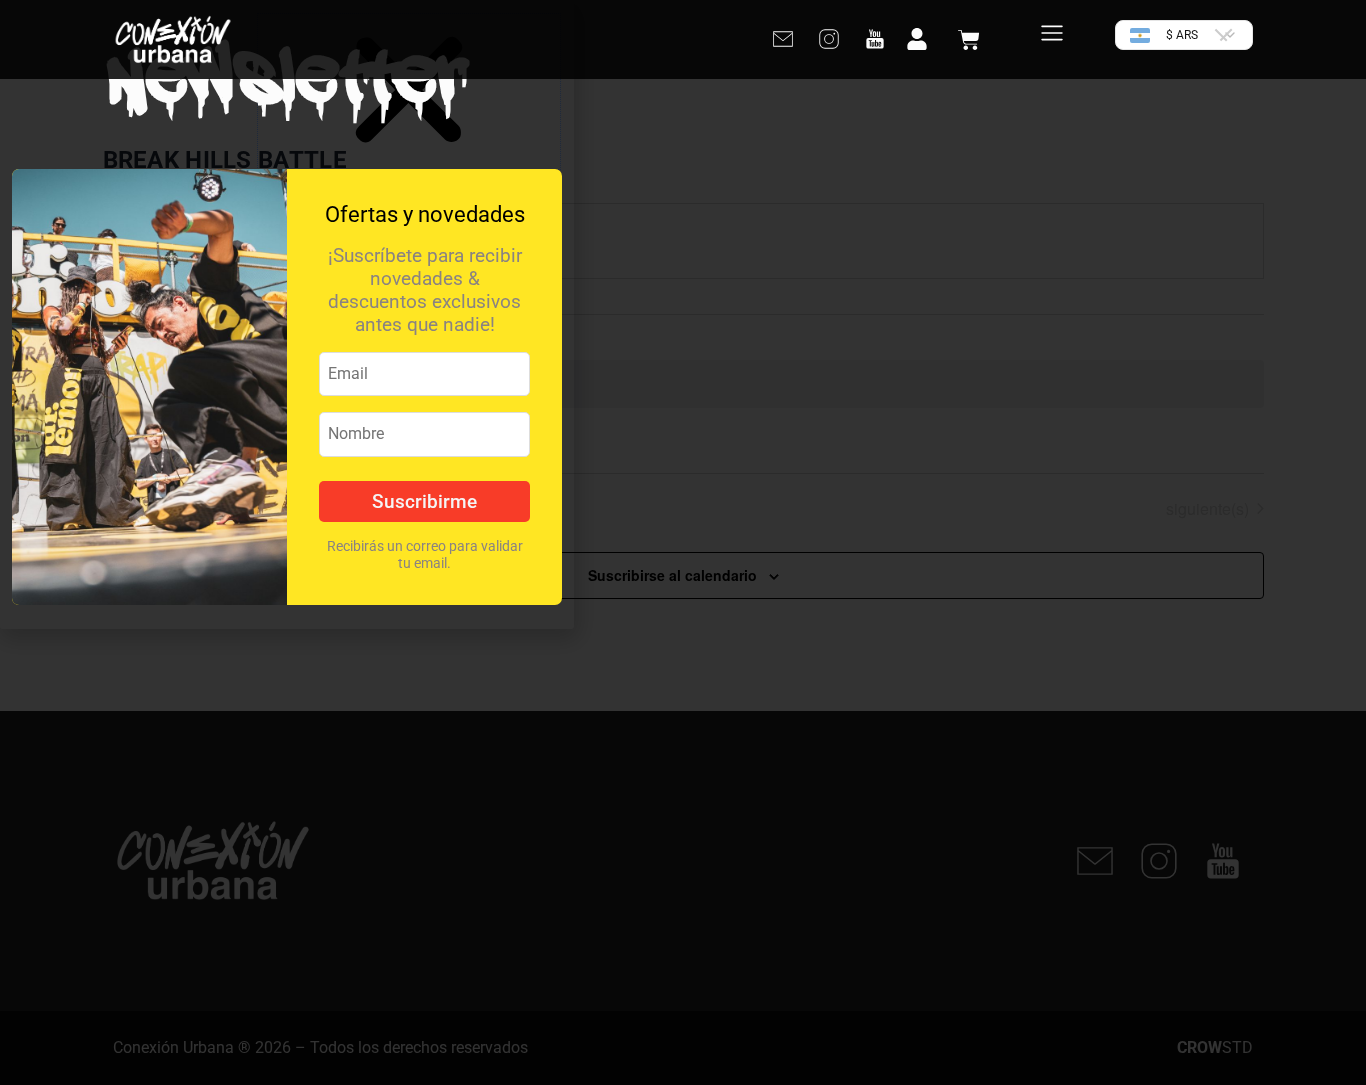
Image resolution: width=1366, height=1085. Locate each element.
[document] (683, 542)
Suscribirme (424, 501)
